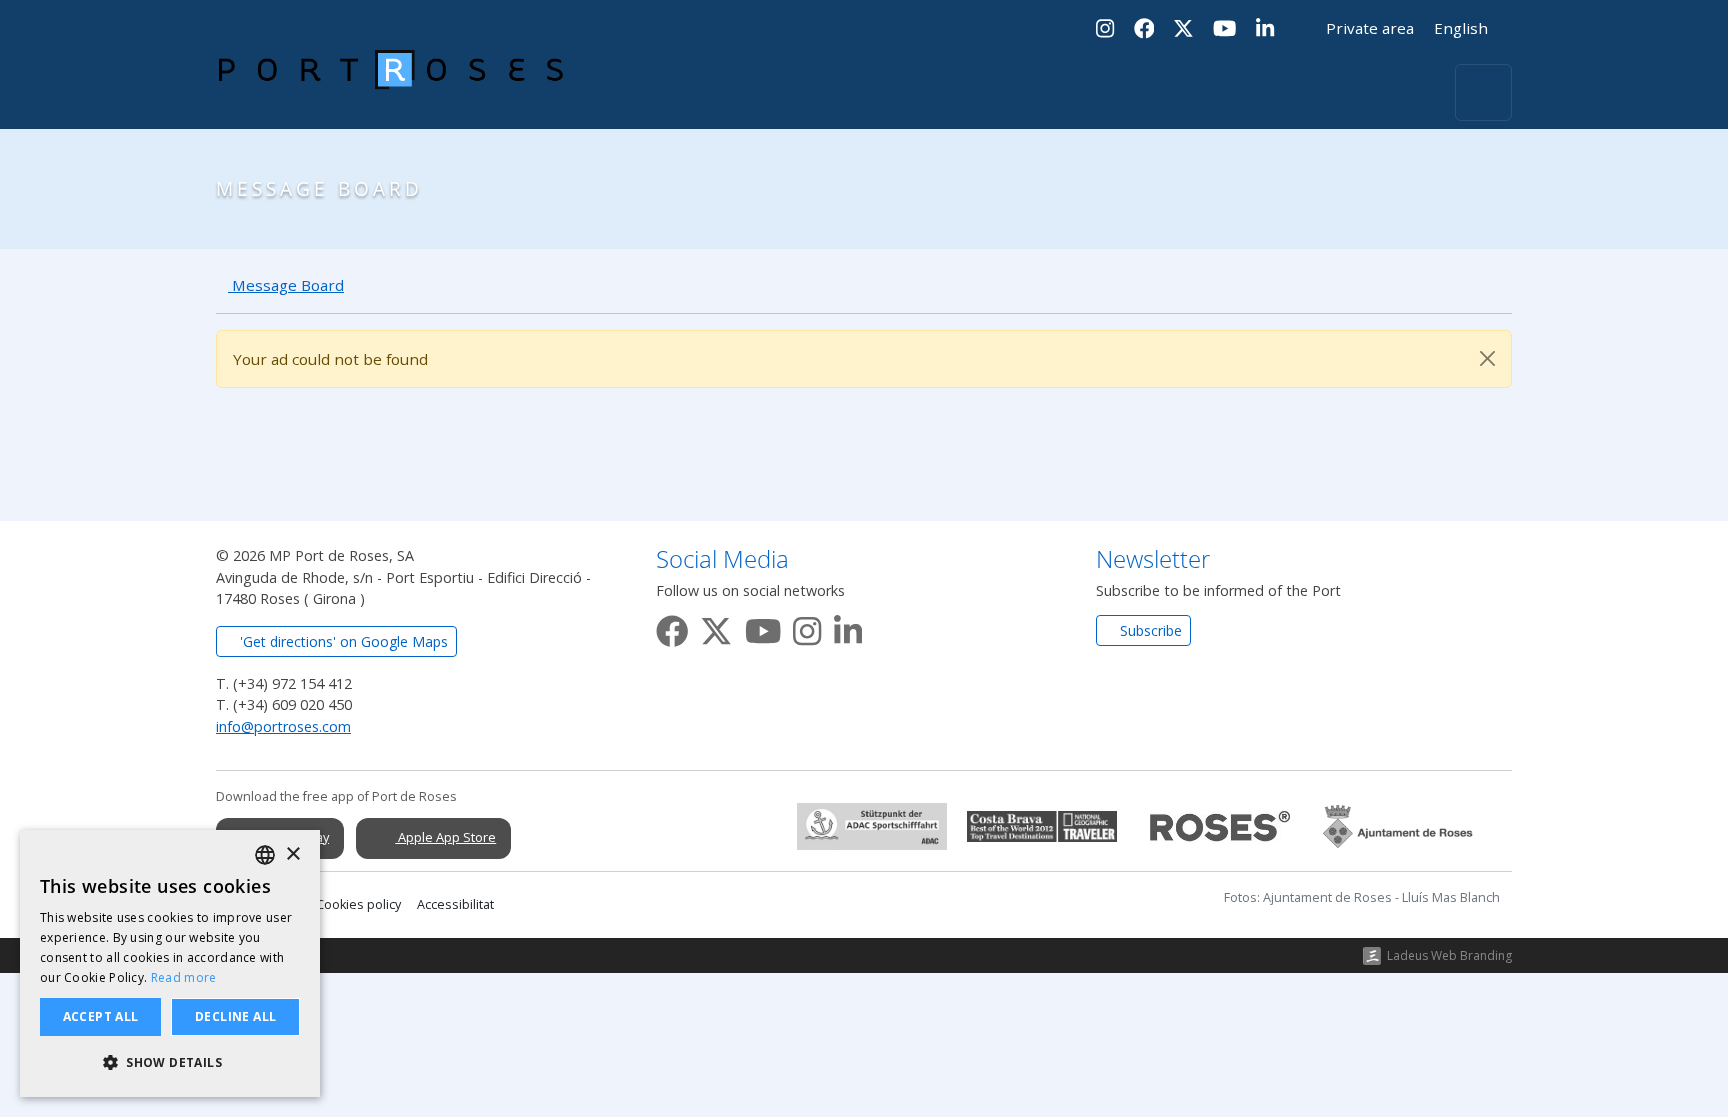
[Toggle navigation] (1483, 92)
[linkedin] (848, 627)
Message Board (286, 285)
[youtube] (763, 627)
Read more (184, 977)
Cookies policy (358, 904)
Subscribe (1149, 630)
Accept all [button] (101, 1016)
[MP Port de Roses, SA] (391, 93)
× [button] (292, 854)
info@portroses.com (283, 726)
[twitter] (716, 627)
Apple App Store (445, 837)
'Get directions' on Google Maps (342, 641)
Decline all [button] (235, 1016)
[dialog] (170, 963)
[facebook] (672, 627)
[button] (170, 1063)
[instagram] (807, 627)
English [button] (1463, 28)
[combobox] (265, 855)
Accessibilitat (455, 904)
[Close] (1487, 358)
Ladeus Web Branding (1449, 955)
